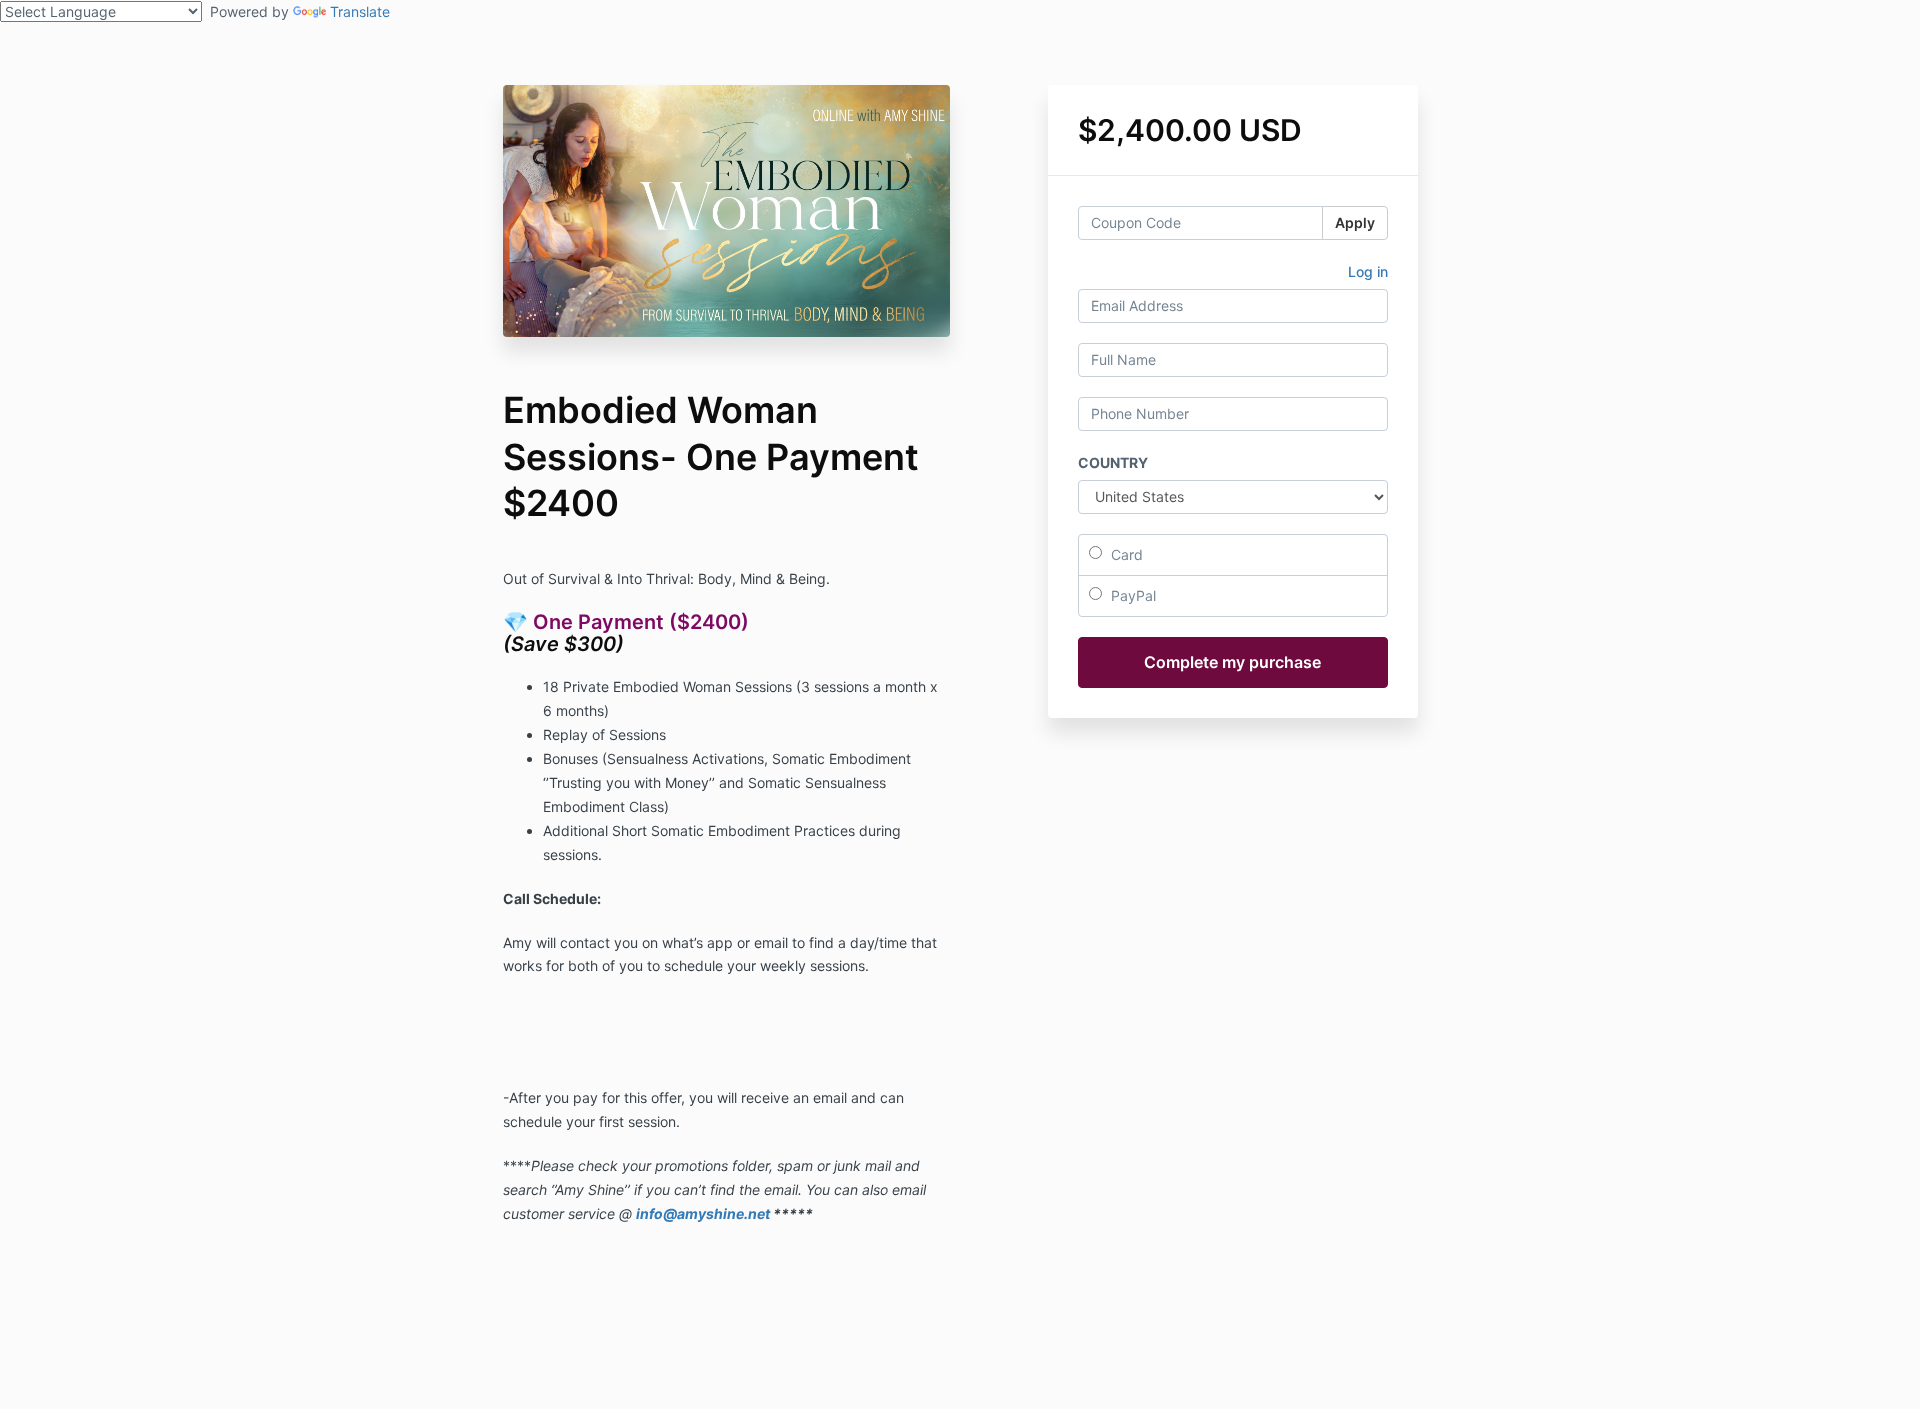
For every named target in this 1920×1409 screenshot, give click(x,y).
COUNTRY (1113, 462)
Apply (1355, 222)
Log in (1368, 271)
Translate (360, 11)
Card (1125, 554)
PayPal (1131, 595)
